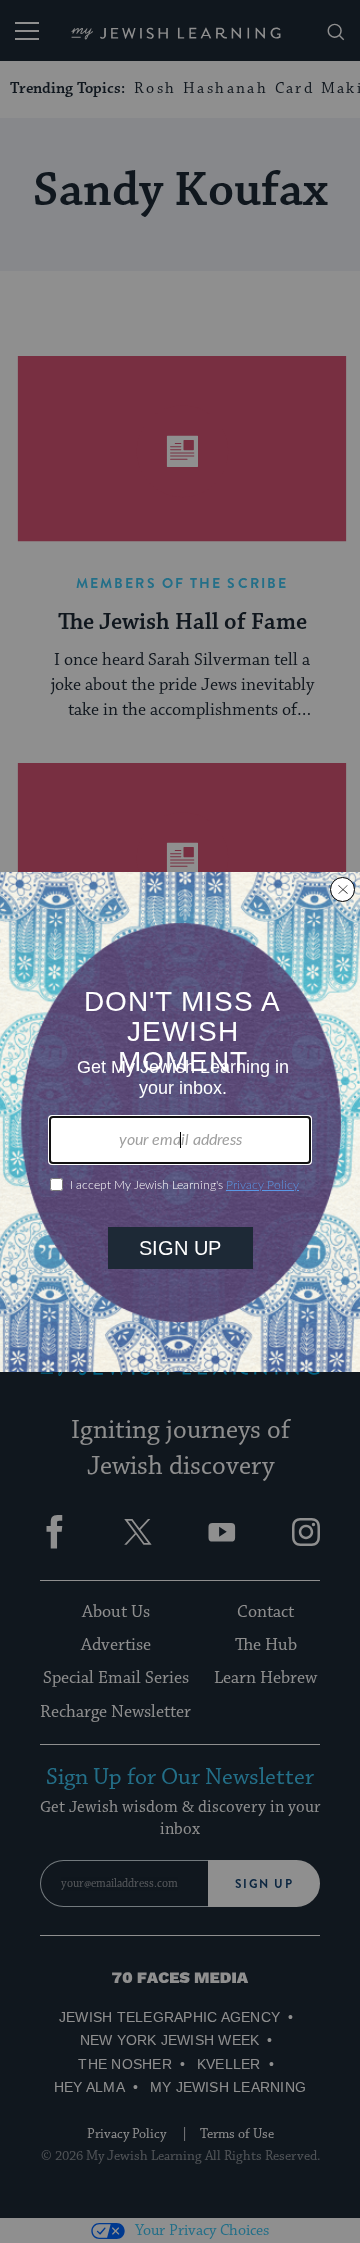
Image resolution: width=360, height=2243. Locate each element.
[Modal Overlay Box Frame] (180, 1122)
